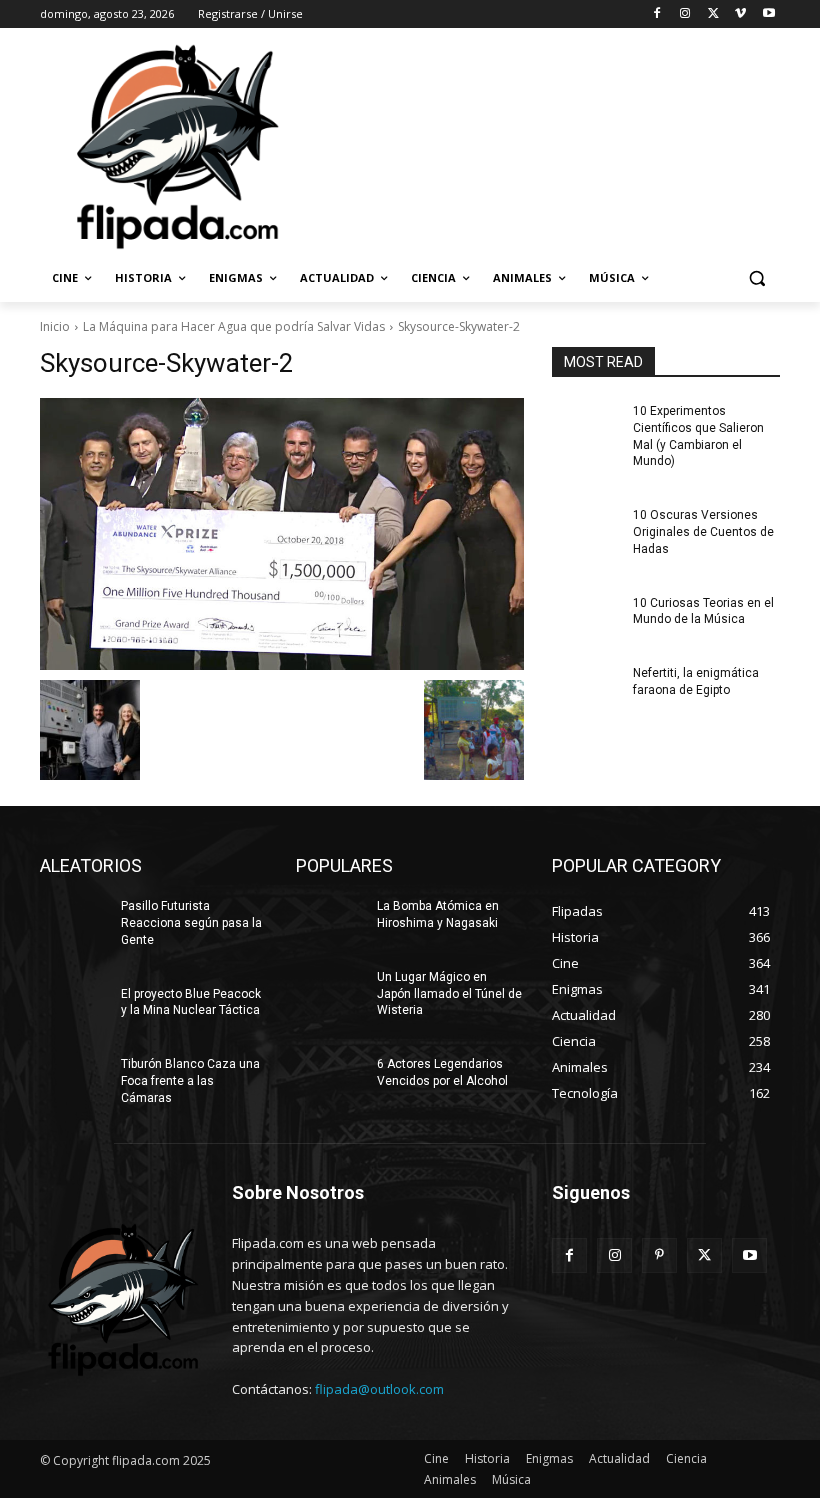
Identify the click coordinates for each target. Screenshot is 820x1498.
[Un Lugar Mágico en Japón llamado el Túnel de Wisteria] (330, 993)
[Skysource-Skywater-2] (282, 534)
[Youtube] (768, 14)
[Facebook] (657, 14)
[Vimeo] (740, 14)
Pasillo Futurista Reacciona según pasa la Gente (191, 923)
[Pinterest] (659, 1255)
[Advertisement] (546, 145)
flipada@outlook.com (379, 1389)
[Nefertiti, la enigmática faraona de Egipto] (586, 689)
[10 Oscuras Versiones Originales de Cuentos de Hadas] (586, 531)
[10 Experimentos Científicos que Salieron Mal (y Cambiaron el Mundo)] (586, 427)
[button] (756, 278)
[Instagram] (685, 14)
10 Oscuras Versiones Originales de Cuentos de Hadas (703, 532)
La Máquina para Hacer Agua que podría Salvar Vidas (234, 326)
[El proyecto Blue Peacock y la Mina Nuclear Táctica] (74, 1010)
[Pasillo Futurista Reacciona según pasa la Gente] (74, 922)
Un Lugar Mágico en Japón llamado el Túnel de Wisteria (449, 994)
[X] (713, 14)
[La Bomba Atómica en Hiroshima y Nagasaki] (330, 922)
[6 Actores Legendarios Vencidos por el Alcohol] (330, 1080)
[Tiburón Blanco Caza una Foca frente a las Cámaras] (74, 1080)
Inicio (55, 326)
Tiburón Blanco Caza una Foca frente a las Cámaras (190, 1081)
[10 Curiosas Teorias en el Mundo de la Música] (586, 619)
